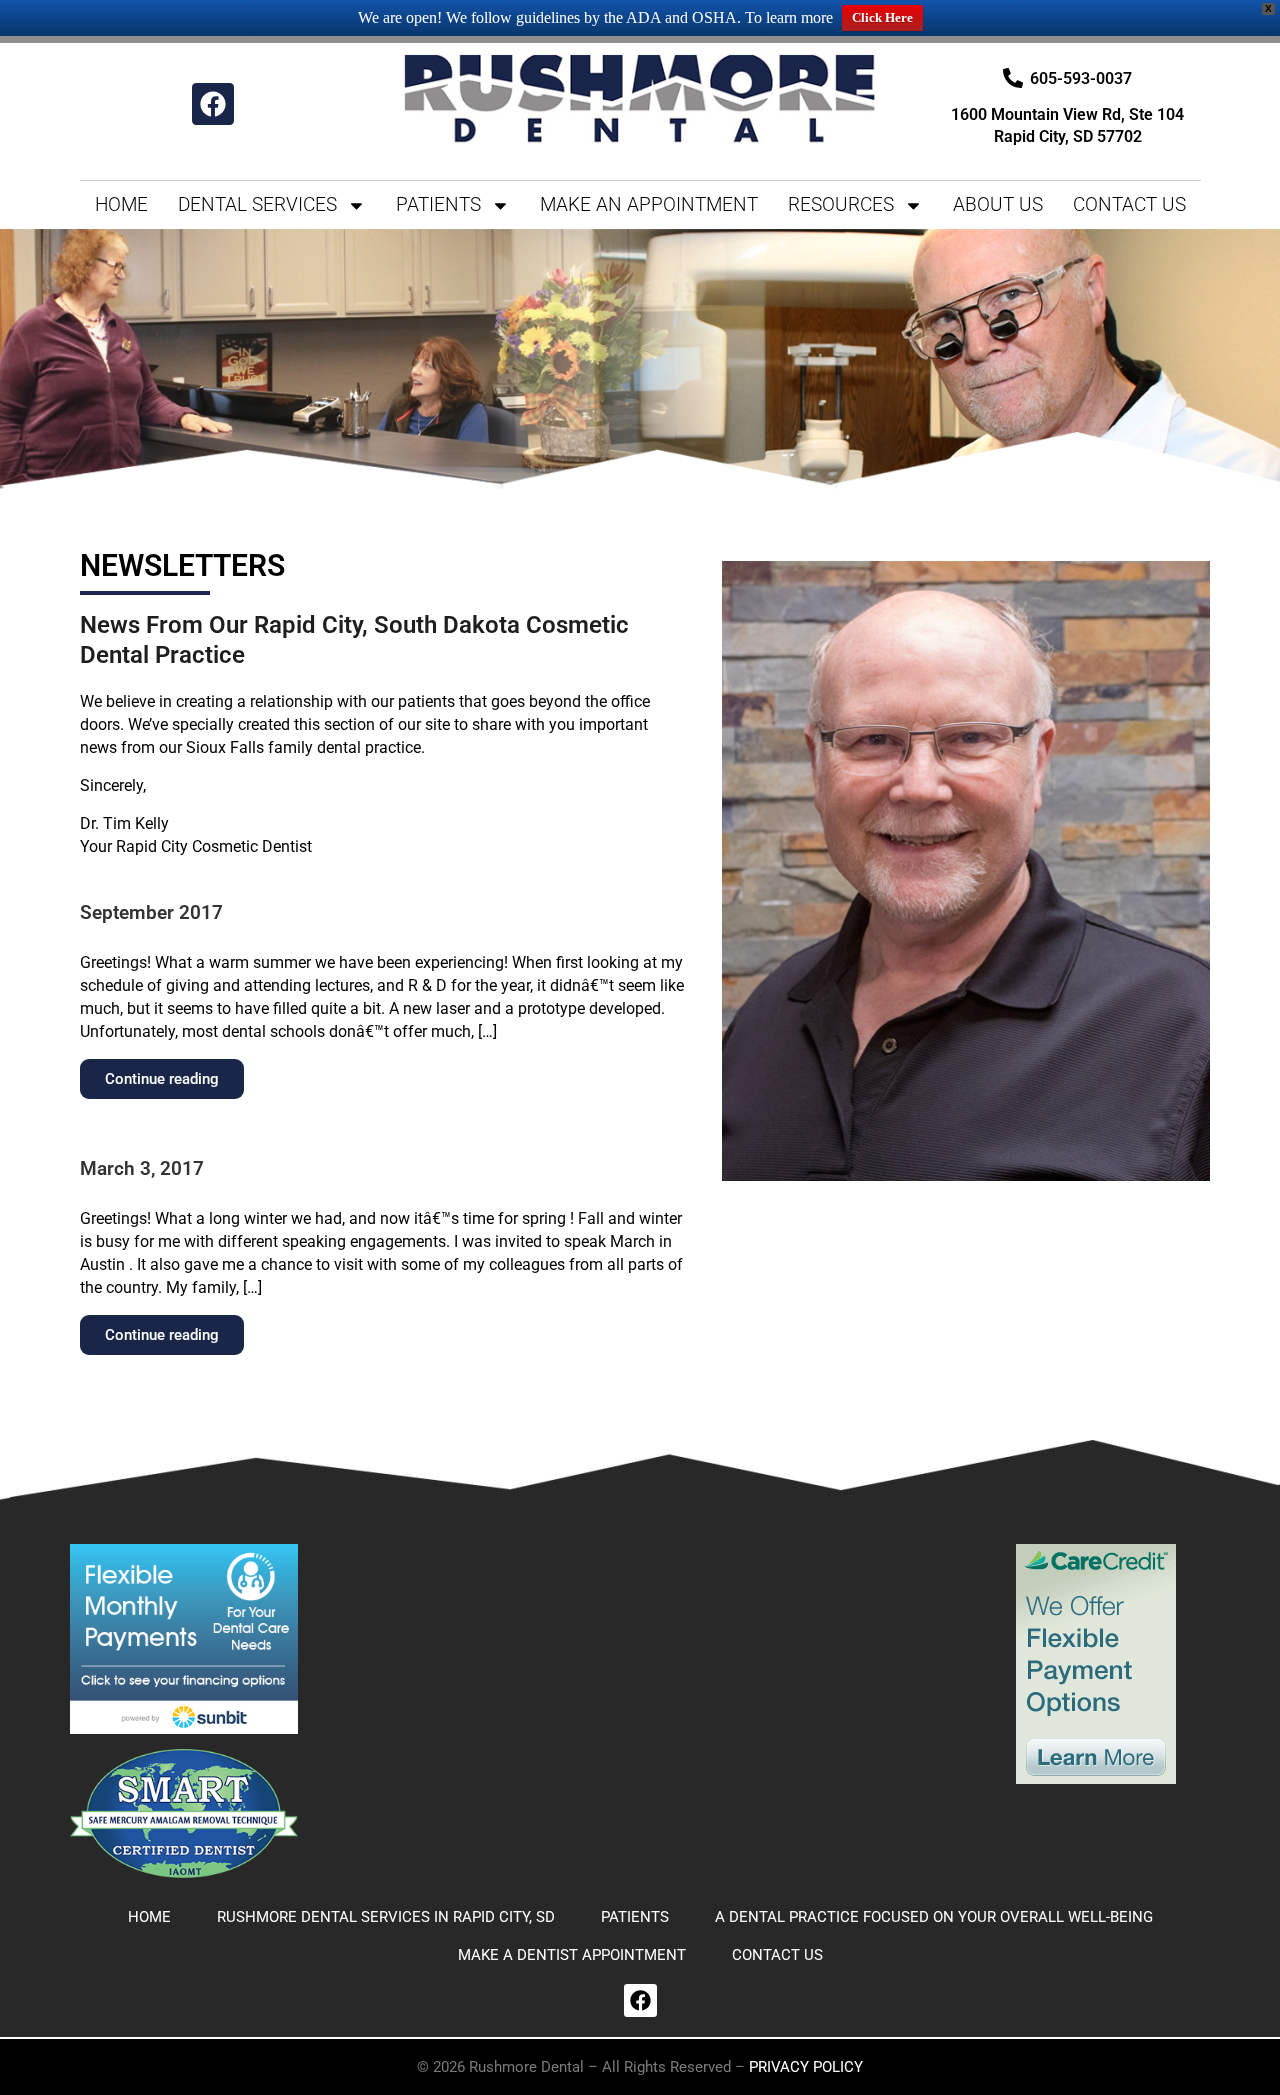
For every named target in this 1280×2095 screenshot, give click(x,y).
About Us (998, 204)
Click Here (882, 17)
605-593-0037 (1081, 78)
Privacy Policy (806, 2067)
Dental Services (257, 204)
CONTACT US (1129, 204)
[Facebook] (213, 104)
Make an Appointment (649, 204)
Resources (841, 204)
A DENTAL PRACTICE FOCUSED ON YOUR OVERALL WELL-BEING (934, 1917)
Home (121, 204)
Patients (438, 204)
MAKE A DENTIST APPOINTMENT (572, 1955)
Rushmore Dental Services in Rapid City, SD (386, 1917)
